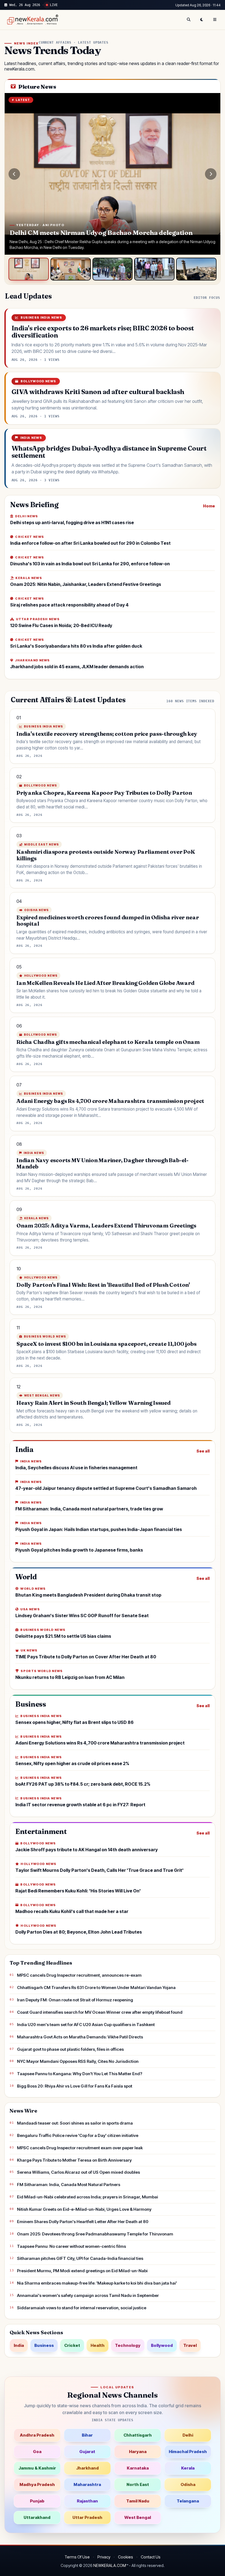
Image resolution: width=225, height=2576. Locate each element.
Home (209, 506)
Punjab (37, 2501)
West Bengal (138, 2517)
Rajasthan (87, 2501)
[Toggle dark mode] (202, 20)
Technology (128, 2345)
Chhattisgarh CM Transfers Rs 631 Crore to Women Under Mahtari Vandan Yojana (96, 1988)
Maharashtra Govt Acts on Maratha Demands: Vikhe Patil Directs (80, 2037)
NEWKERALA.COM (110, 2565)
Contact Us (151, 2557)
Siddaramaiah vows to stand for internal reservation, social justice (82, 2308)
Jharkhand (87, 2468)
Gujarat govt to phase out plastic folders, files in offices (70, 2049)
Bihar (87, 2435)
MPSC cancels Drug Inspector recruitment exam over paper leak (80, 2148)
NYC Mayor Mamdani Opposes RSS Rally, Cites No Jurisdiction (78, 2061)
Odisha (188, 2484)
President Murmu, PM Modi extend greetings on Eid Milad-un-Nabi (82, 2271)
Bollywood (162, 2345)
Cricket (72, 2345)
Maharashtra (87, 2484)
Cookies (126, 2557)
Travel (190, 2345)
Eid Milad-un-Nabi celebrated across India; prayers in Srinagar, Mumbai (88, 2197)
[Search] (189, 20)
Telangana (188, 2501)
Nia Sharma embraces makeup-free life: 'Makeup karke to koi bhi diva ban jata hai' (97, 2283)
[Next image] (211, 174)
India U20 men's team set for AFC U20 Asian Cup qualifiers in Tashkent (86, 2025)
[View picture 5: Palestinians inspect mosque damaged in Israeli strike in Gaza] (196, 269)
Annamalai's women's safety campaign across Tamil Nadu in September (88, 2295)
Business (44, 2345)
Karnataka (138, 2468)
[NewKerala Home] (32, 20)
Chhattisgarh (138, 2435)
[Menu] (215, 20)
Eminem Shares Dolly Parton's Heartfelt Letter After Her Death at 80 (83, 2222)
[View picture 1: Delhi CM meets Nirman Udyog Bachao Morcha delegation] (29, 269)
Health (98, 2345)
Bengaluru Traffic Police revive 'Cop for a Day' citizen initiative (78, 2135)
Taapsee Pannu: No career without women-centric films (71, 2246)
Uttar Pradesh (87, 2517)
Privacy (104, 2557)
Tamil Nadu (138, 2501)
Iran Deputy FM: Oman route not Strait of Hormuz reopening (75, 2000)
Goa (37, 2452)
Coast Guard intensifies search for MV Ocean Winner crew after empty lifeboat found (100, 2012)
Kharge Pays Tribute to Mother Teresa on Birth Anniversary (74, 2160)
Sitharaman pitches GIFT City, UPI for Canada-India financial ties (80, 2258)
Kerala (188, 2468)
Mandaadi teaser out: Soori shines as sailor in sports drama (75, 2123)
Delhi (188, 2435)
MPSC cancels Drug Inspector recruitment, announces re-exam (79, 1975)
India (19, 2345)
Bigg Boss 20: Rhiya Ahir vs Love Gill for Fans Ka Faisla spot (75, 2086)
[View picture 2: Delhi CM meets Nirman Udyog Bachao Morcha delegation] (71, 269)
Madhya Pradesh (37, 2484)
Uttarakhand (37, 2517)
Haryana (138, 2452)
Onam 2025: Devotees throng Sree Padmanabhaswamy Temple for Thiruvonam (95, 2234)
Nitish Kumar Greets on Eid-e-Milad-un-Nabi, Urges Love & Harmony (84, 2209)
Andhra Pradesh (37, 2435)
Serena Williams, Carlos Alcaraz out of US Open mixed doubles (78, 2172)
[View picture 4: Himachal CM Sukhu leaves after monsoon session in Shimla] (154, 269)
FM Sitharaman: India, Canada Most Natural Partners (69, 2185)
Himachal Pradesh (188, 2452)
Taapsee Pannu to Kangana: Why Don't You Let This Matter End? (80, 2074)
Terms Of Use (77, 2557)
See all (203, 1451)
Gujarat (87, 2452)
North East (138, 2484)
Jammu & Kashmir (37, 2468)
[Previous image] (14, 174)
